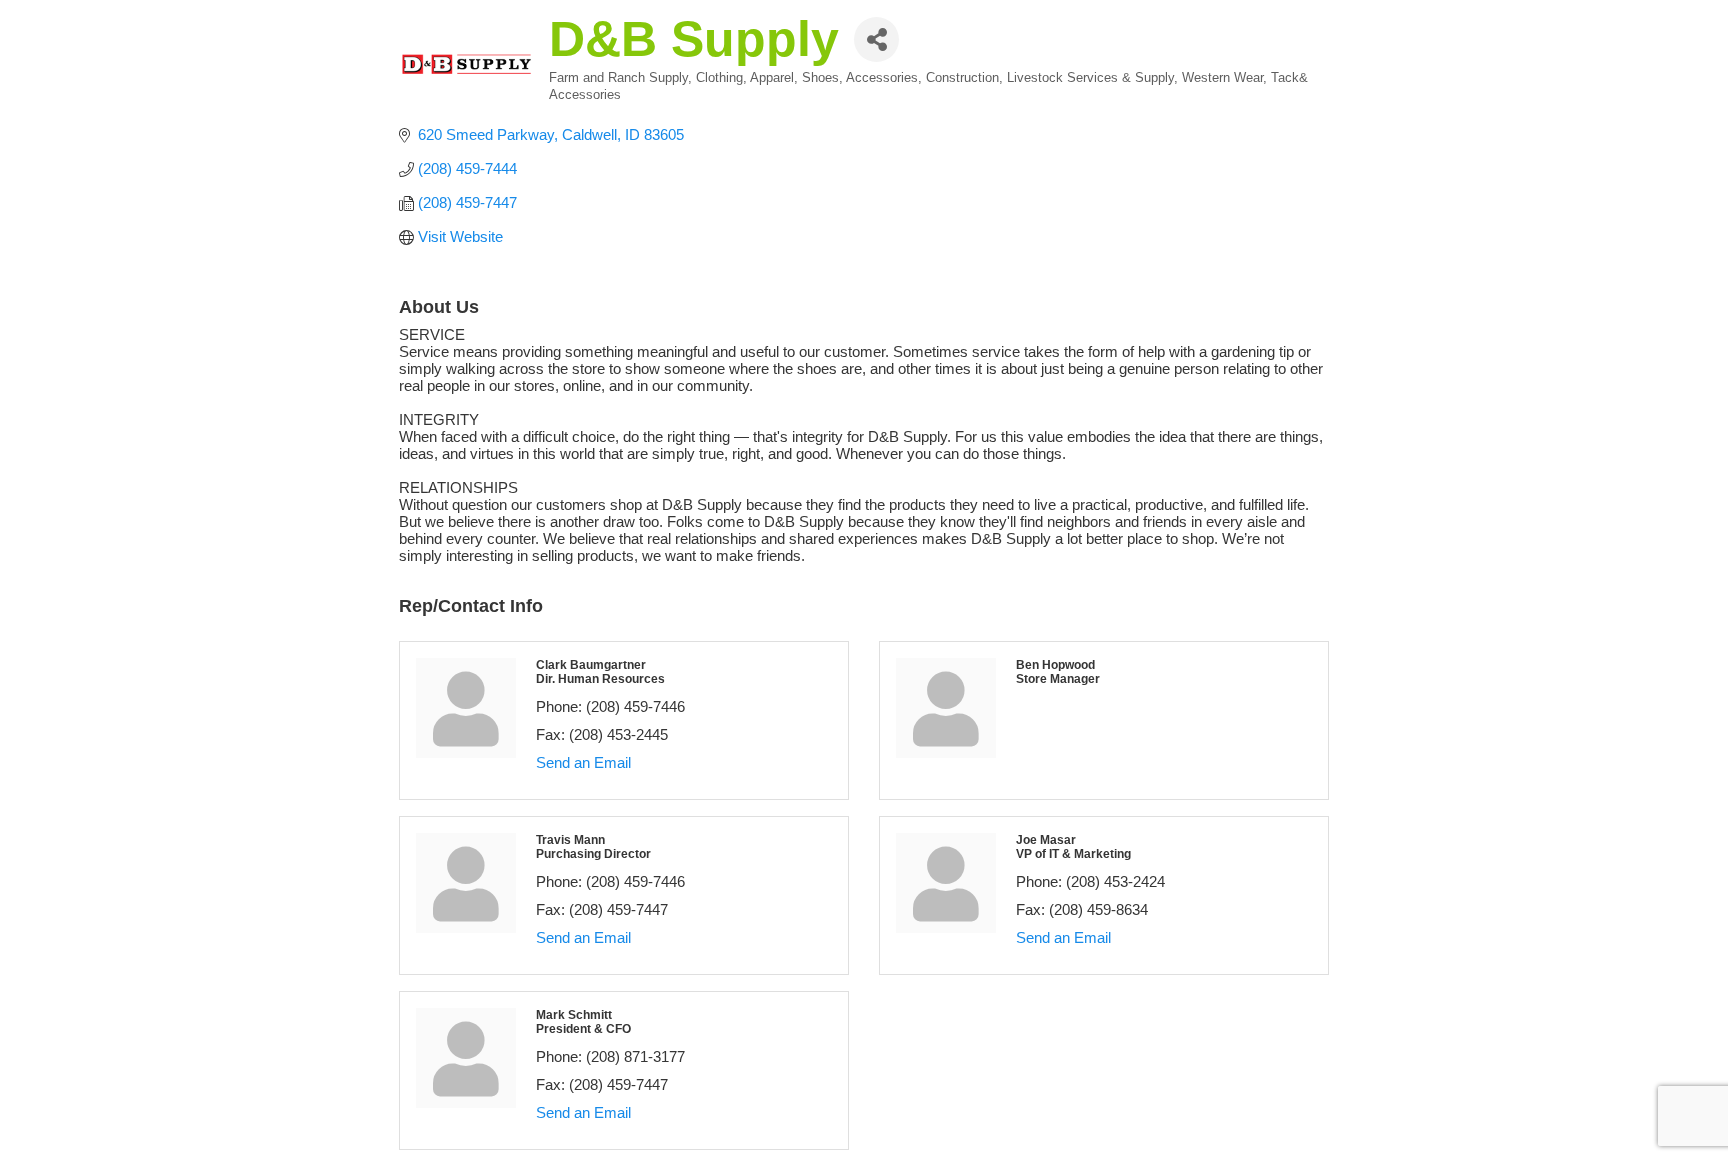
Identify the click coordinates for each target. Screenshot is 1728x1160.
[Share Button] (876, 39)
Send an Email (583, 762)
